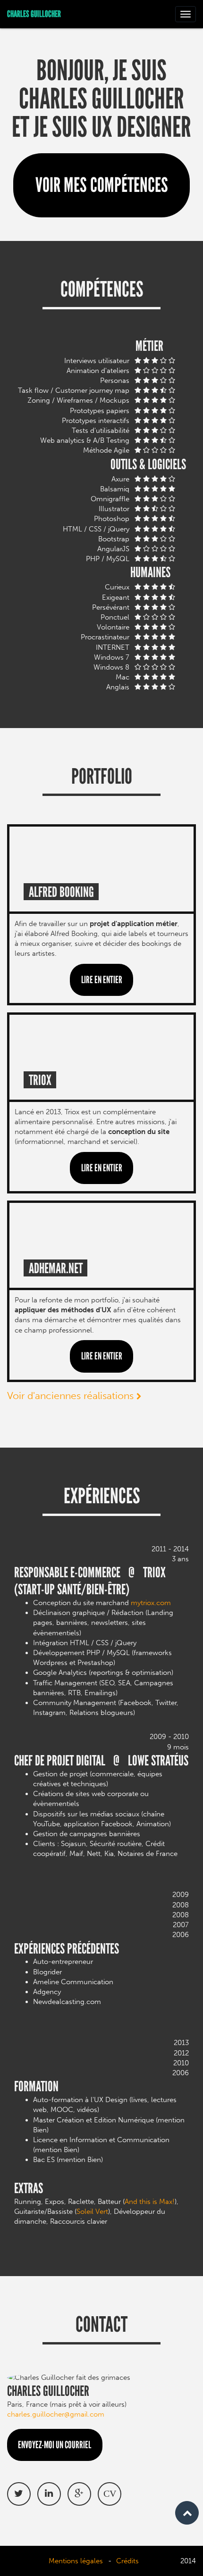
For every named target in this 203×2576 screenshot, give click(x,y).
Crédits (127, 2561)
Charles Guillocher (34, 14)
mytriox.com (151, 1603)
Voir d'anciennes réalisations (72, 1396)
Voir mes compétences (102, 185)
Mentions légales (76, 2561)
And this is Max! (150, 2202)
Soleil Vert (92, 2212)
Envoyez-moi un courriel (55, 2445)
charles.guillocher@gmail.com (56, 2414)
